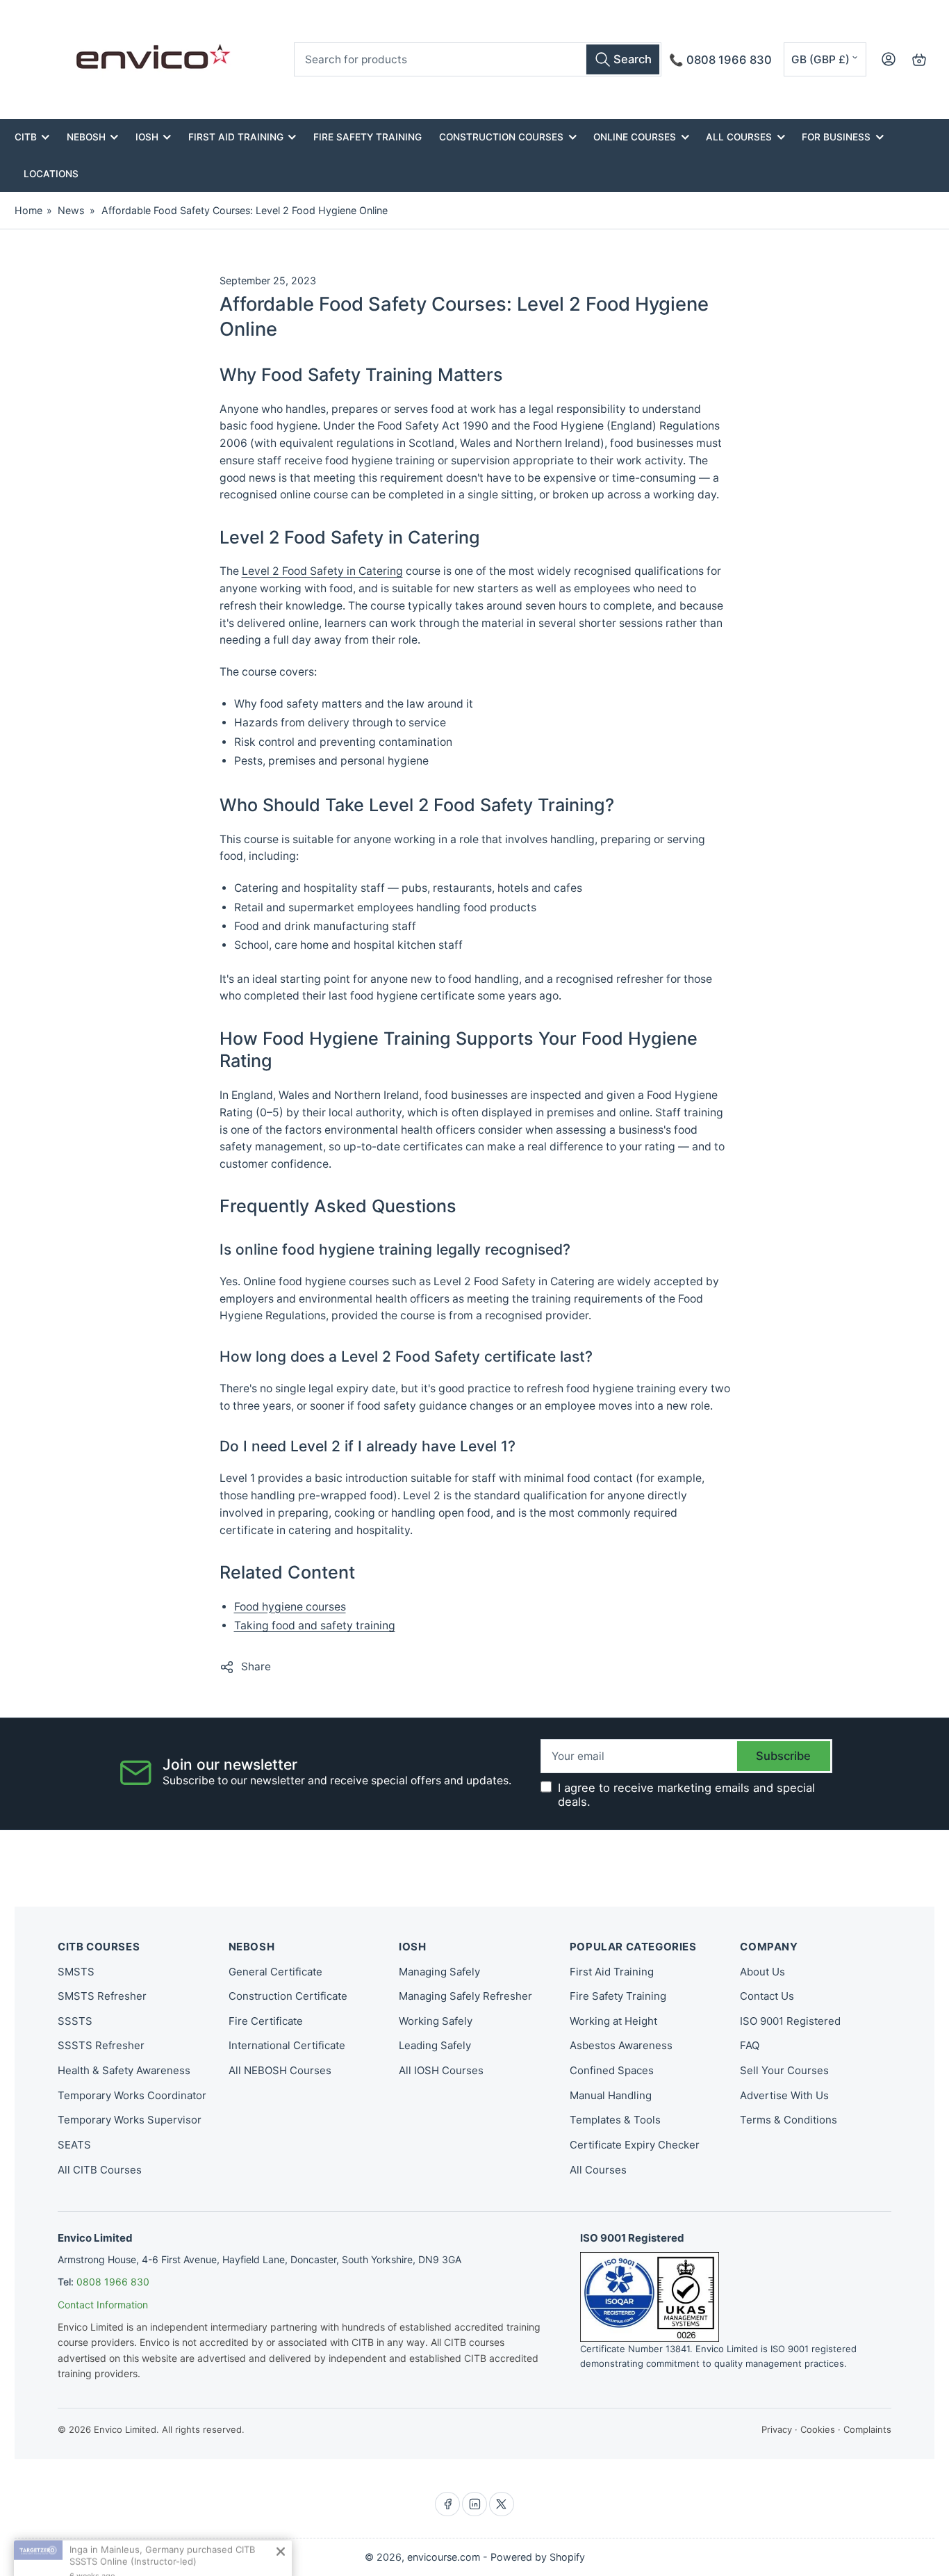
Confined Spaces (612, 2070)
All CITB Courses (100, 2170)
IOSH (147, 137)
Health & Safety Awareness (124, 2070)
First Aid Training (236, 137)
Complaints (867, 2429)
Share (256, 1666)
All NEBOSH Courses (280, 2070)
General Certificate (275, 1972)
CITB (26, 137)
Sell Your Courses (784, 2070)
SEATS (74, 2145)
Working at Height (613, 2021)
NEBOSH (86, 137)
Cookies (818, 2429)
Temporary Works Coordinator (132, 2095)
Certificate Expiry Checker (635, 2145)
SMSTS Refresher (102, 1996)
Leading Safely (435, 2045)
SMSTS (76, 1972)
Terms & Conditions (789, 2120)
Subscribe (783, 1756)
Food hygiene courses (290, 1607)
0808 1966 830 (113, 2282)
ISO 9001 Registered (790, 2021)
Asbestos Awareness (621, 2045)
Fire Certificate (266, 2021)
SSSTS (75, 2021)
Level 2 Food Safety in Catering (322, 571)
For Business (836, 137)
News (71, 210)
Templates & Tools (615, 2120)
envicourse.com (444, 2557)
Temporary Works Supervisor (130, 2120)
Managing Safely (439, 1972)
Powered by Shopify (538, 2557)
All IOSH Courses (441, 2070)
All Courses (739, 137)
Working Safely (436, 2021)
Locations (51, 174)
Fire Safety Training (368, 137)
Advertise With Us (784, 2095)
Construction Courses (501, 137)
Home (28, 210)
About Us (762, 1972)
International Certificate (287, 2045)
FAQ (750, 2045)
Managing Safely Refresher (465, 1996)
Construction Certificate (288, 1996)
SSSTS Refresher (101, 2045)
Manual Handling (611, 2095)
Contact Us (767, 1996)
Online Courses (635, 137)
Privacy (777, 2429)
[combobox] (478, 59)
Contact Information (103, 2305)
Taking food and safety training (315, 1625)
